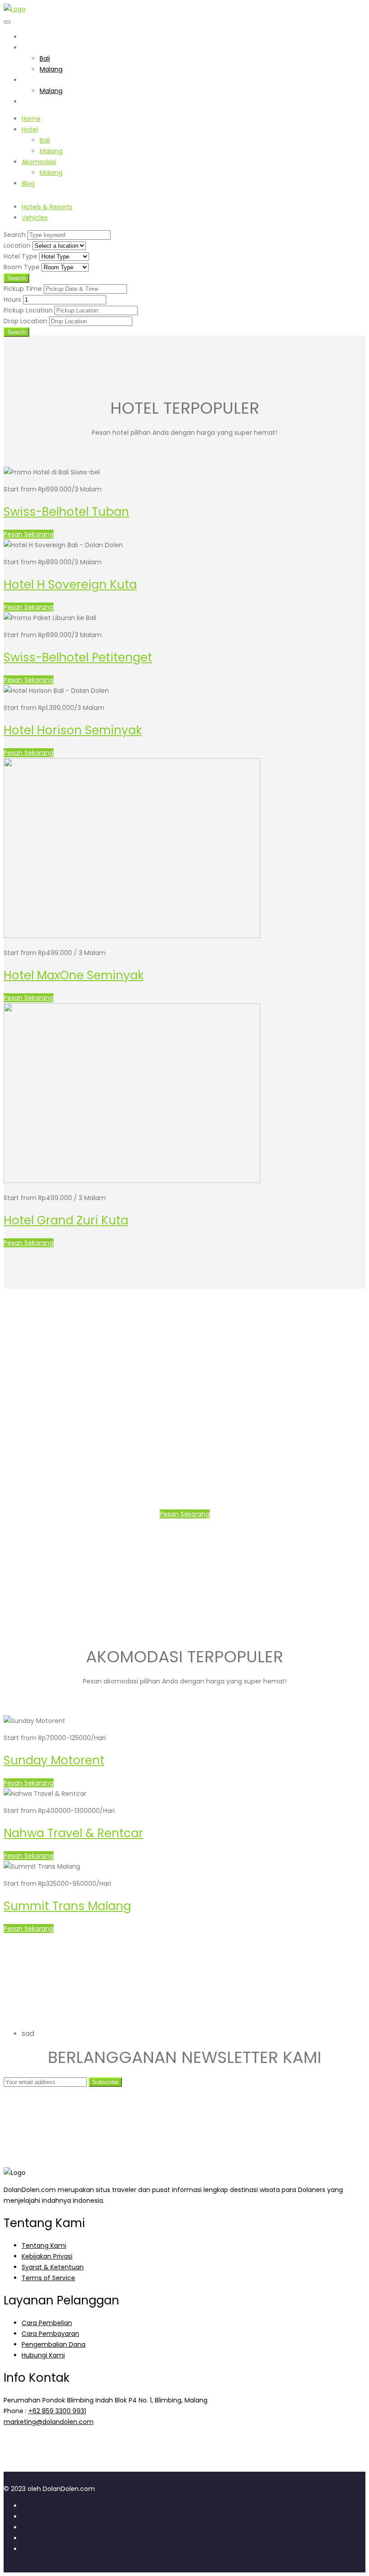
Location (17, 246)
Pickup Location (28, 310)
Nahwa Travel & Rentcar (73, 1833)
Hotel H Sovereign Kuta (70, 585)
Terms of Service (48, 2278)
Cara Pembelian (47, 2323)
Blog (28, 102)
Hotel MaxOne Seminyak (74, 975)
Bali (45, 58)
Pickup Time (23, 289)
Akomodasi (39, 80)
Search (15, 235)
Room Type (22, 267)
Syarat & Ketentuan (53, 2267)
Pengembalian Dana (54, 2344)
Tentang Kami (44, 2246)
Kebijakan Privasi (47, 2256)
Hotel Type (20, 256)
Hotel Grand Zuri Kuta (66, 1220)
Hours (12, 299)
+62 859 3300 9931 (57, 2411)
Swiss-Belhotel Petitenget (78, 657)
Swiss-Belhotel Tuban (66, 512)
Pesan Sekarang (29, 534)
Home (31, 37)
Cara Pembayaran (50, 2334)
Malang (51, 69)
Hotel (30, 48)
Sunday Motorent (54, 1760)
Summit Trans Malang (67, 1906)
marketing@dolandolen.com (49, 2422)
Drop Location (25, 321)
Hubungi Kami (43, 2355)
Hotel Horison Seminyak (73, 730)
